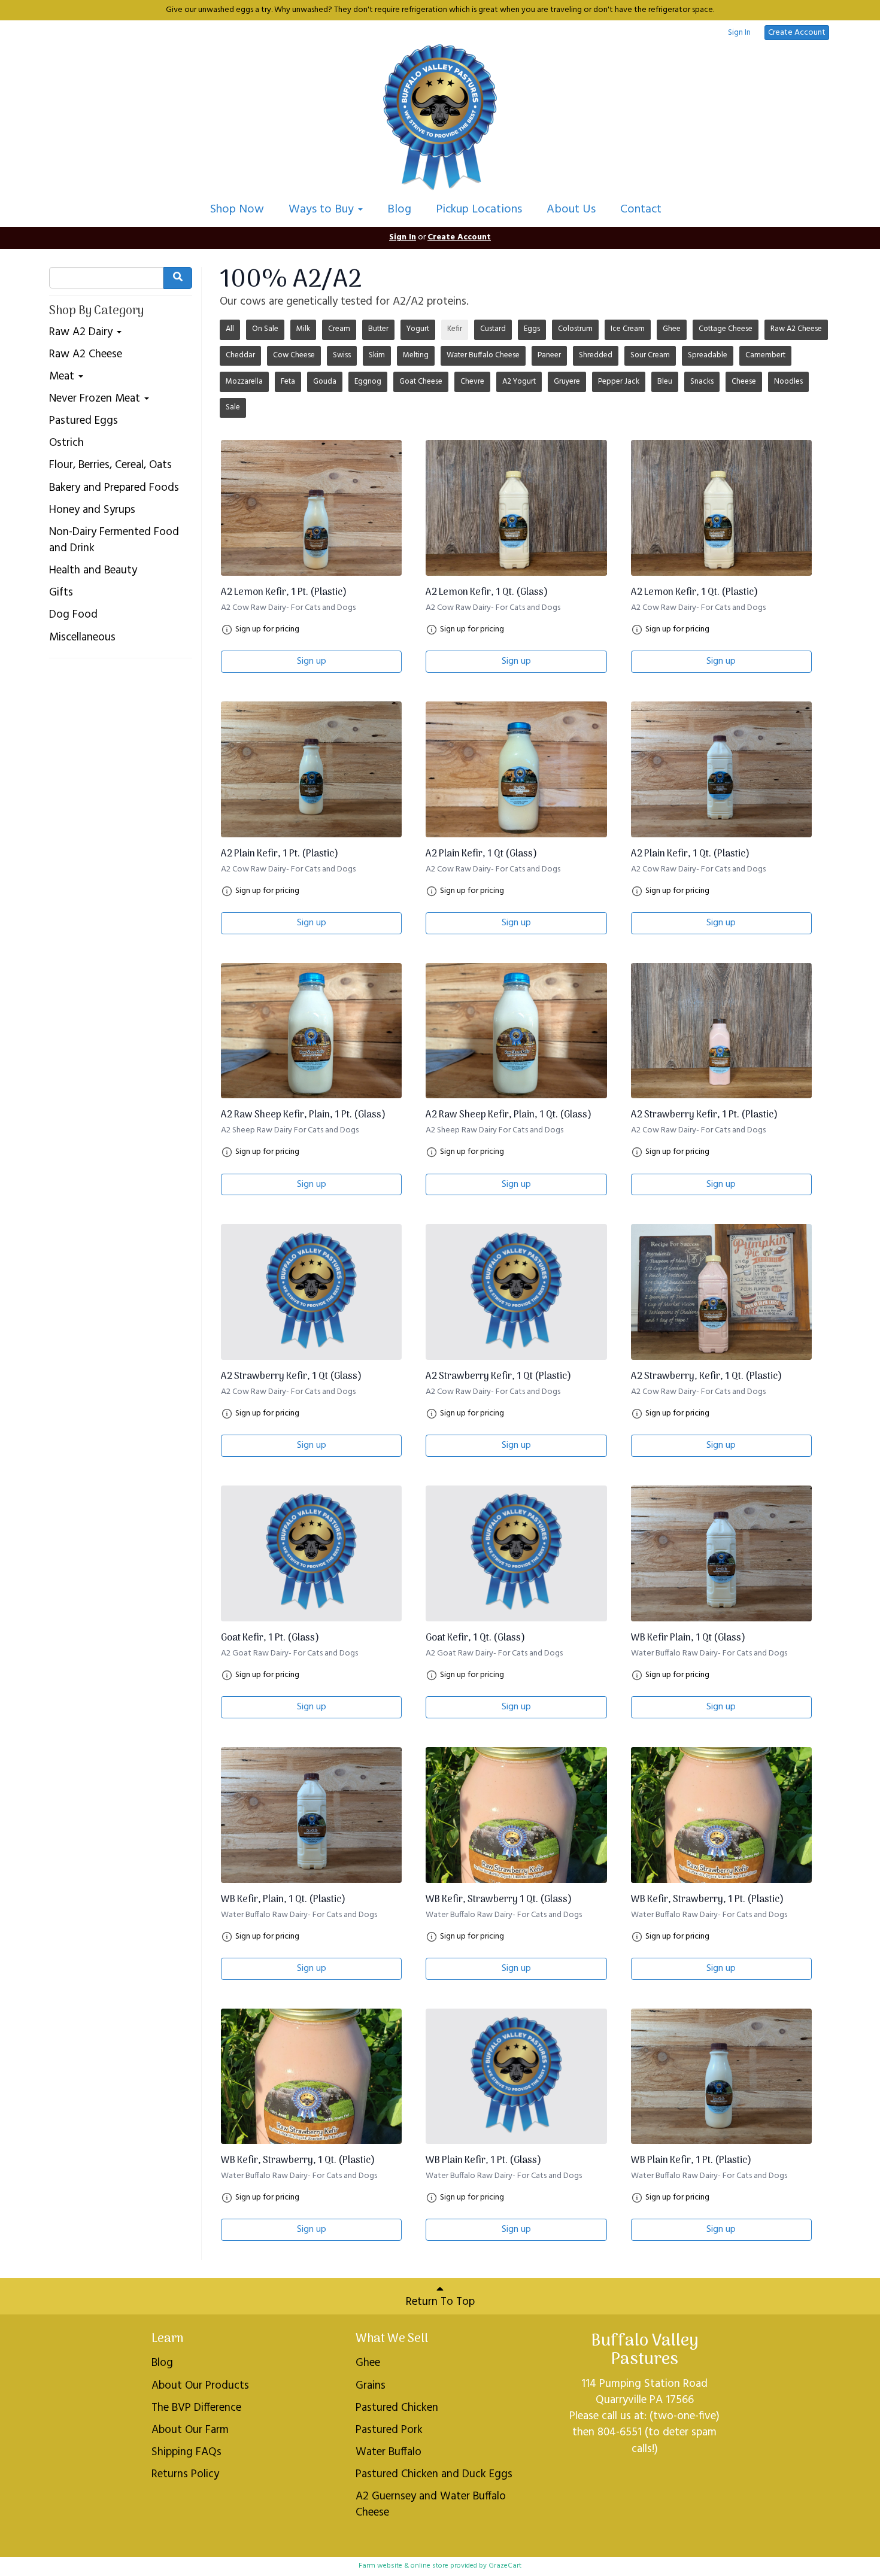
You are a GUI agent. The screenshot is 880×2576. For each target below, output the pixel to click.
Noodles (788, 382)
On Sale (265, 329)
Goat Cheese (421, 382)
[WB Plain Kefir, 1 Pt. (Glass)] (516, 2077)
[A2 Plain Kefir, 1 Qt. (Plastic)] (721, 769)
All (230, 329)
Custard (493, 329)
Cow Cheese (294, 355)
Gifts (61, 593)
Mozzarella (244, 382)
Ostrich (66, 443)
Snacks (702, 382)
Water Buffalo (389, 2452)
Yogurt (418, 329)
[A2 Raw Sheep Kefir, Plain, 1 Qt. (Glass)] (516, 1031)
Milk (303, 329)
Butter (378, 329)
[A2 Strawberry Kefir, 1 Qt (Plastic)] (516, 1292)
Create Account (797, 33)
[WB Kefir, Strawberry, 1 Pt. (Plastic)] (721, 1815)
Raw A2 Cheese (86, 355)
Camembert (765, 355)
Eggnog (368, 382)
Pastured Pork (389, 2430)
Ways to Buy (323, 209)
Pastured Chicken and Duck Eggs (434, 2474)
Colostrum (575, 329)
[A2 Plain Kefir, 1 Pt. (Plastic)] (311, 769)
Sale (233, 407)
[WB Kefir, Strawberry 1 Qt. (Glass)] (516, 1815)
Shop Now (237, 209)
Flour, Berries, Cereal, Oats (110, 465)
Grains (371, 2386)
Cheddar (240, 355)
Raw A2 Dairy (82, 332)
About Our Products (200, 2386)
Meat (63, 377)
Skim (377, 355)
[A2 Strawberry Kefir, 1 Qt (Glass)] (311, 1292)
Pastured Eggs (84, 421)
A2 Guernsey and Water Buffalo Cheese (431, 2504)
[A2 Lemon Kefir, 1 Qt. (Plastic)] (721, 508)
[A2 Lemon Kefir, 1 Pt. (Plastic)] (311, 508)
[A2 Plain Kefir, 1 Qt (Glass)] (516, 769)
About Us (571, 209)
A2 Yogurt (519, 382)
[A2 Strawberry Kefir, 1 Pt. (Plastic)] (721, 1031)
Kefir (455, 329)
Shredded (596, 355)
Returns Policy (185, 2474)
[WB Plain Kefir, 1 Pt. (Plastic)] (721, 2077)
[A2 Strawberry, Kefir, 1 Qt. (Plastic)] (721, 1292)
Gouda (325, 382)
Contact (641, 209)
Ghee (672, 329)
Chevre (472, 382)
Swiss (342, 355)
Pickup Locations (479, 209)
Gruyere (567, 382)
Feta (288, 382)
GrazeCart (505, 2566)
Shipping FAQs (186, 2452)
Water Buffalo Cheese (483, 355)
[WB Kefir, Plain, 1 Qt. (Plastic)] (311, 1815)
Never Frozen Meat (96, 399)
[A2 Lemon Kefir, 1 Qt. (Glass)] (516, 508)
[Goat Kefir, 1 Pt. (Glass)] (311, 1553)
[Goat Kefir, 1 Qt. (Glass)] (516, 1553)
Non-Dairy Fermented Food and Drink (114, 540)
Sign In (739, 33)
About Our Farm (190, 2430)
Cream (339, 329)
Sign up (312, 661)
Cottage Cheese (726, 329)
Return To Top (440, 2302)
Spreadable (708, 355)
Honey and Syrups (92, 510)
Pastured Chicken (397, 2408)
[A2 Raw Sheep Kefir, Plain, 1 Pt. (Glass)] (311, 1031)
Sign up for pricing (267, 630)
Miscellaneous (82, 638)
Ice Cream (628, 329)
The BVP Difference (196, 2408)
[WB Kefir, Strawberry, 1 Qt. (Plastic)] (311, 2077)
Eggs (532, 329)
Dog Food (73, 615)
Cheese (744, 382)
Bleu (665, 382)
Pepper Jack (619, 382)
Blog (399, 209)
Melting (416, 355)
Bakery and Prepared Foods (114, 488)
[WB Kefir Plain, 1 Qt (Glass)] (721, 1553)
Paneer (549, 355)
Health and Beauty (93, 571)
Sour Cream (650, 355)
